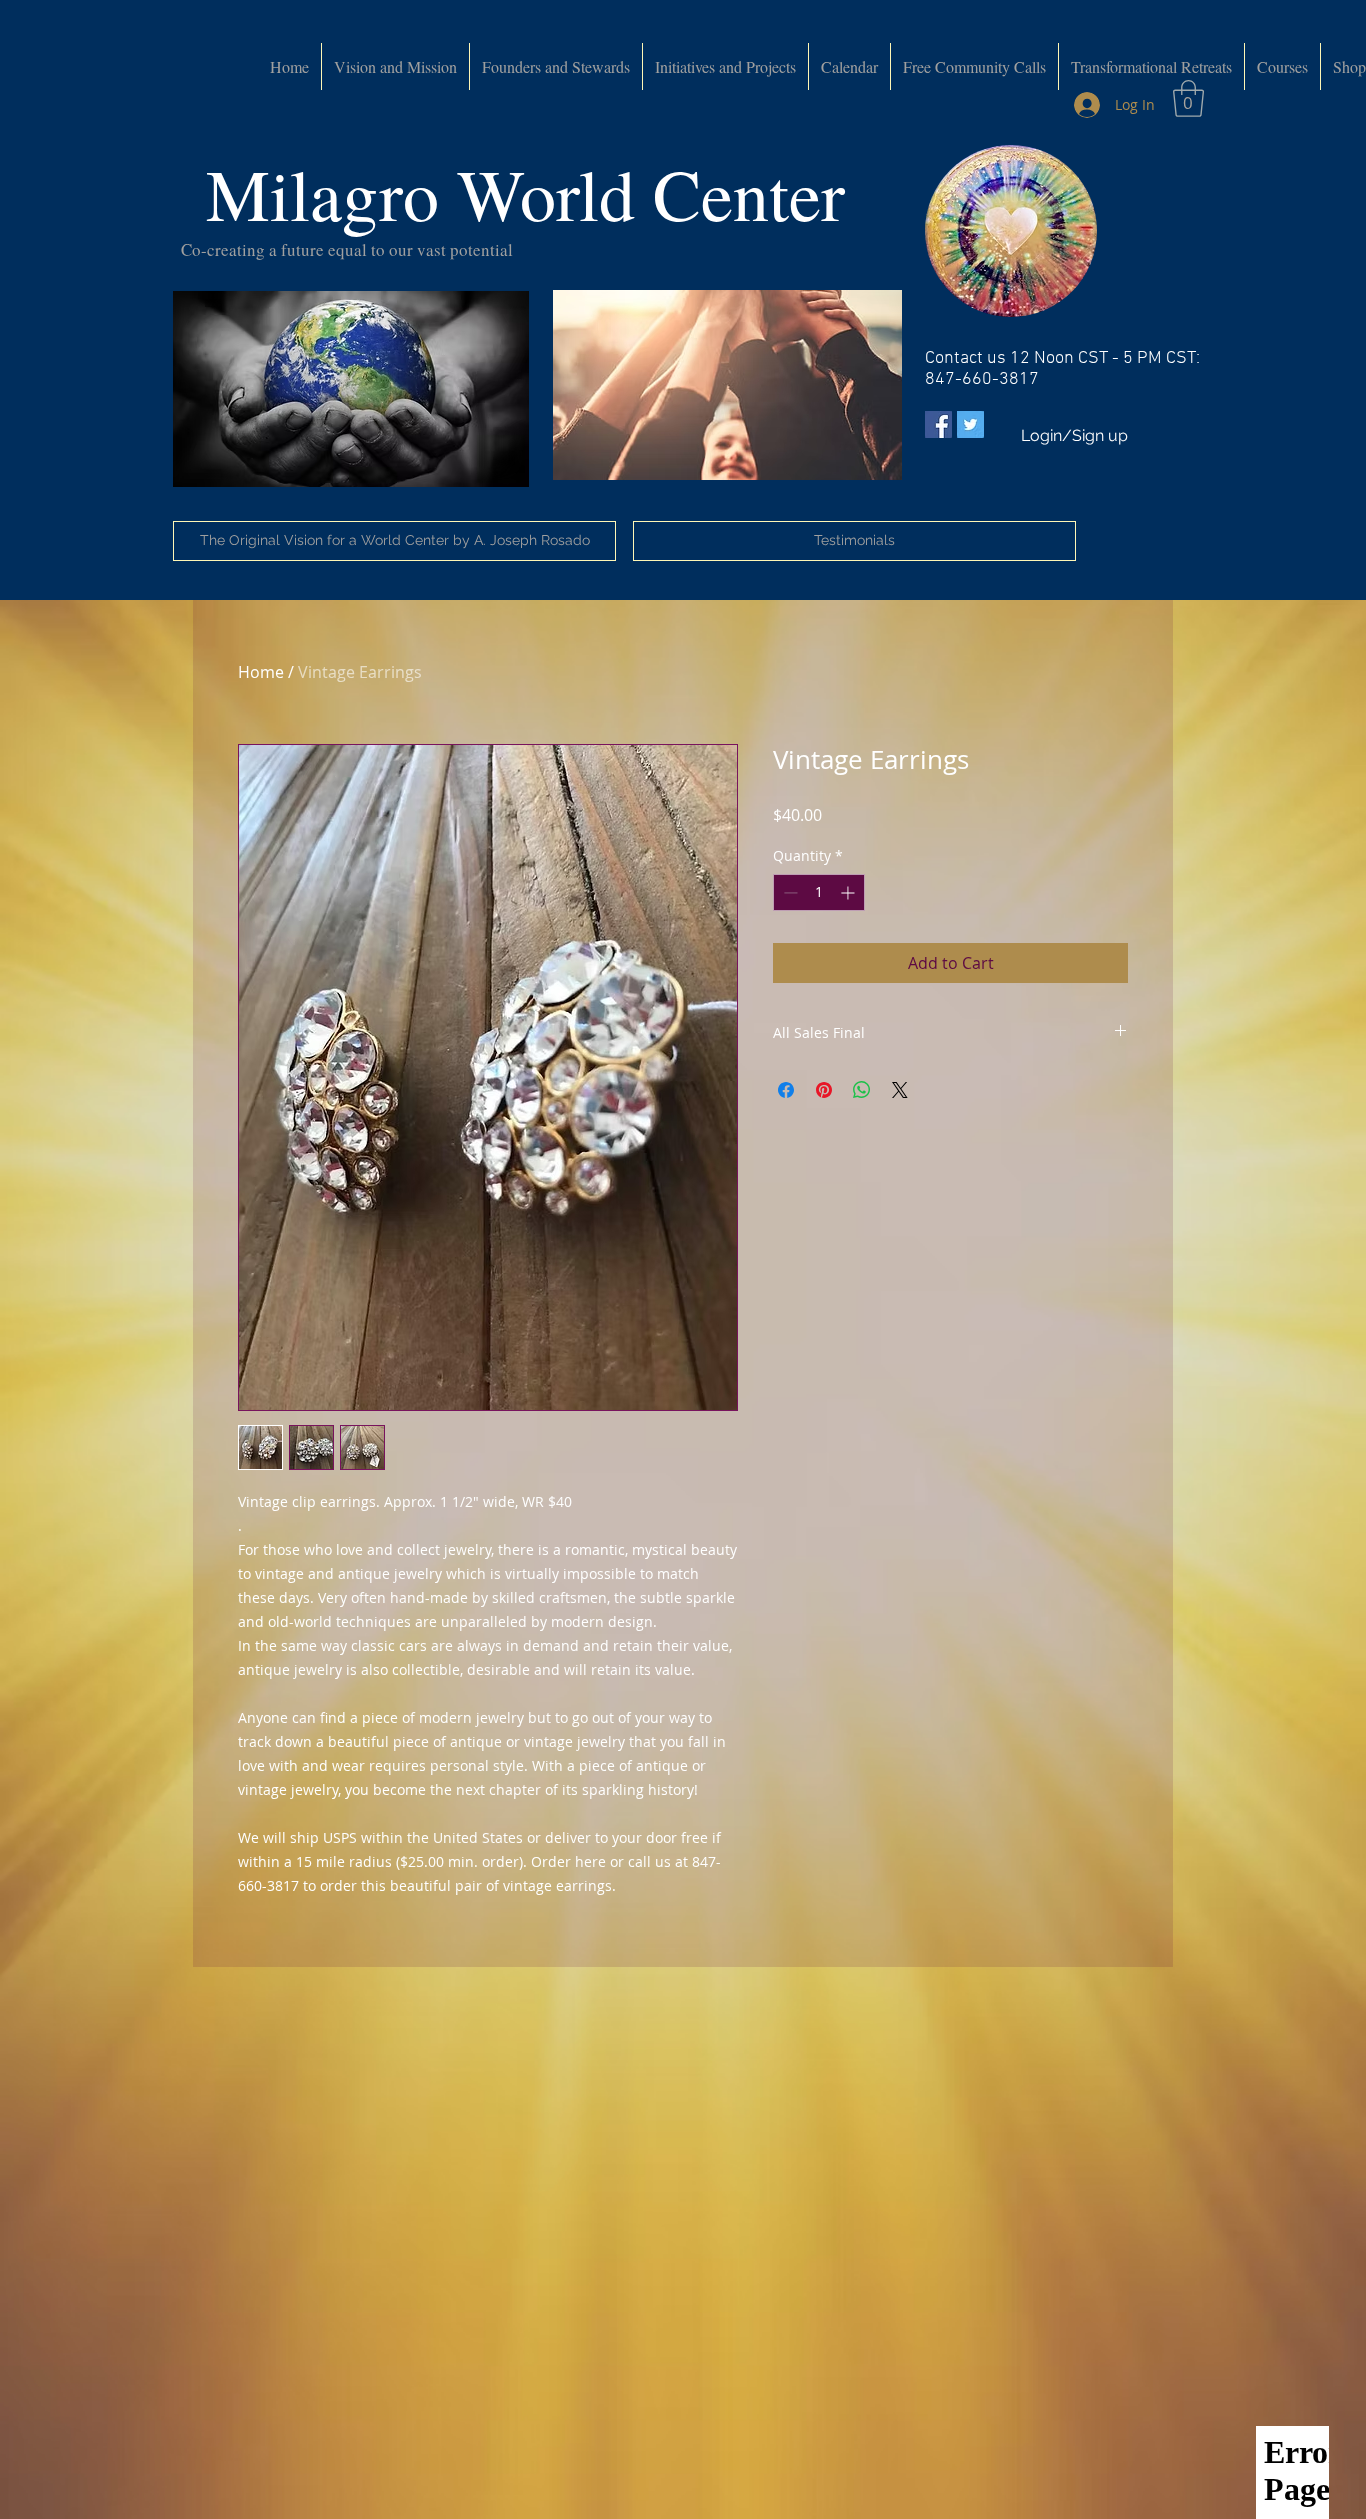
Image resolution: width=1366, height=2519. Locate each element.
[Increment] (849, 892)
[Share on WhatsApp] (862, 1090)
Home (261, 672)
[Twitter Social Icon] (970, 424)
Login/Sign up (1074, 435)
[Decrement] (788, 892)
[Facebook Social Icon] (938, 424)
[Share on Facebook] (786, 1090)
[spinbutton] (819, 892)
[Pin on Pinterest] (824, 1090)
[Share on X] (900, 1090)
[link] (1188, 98)
